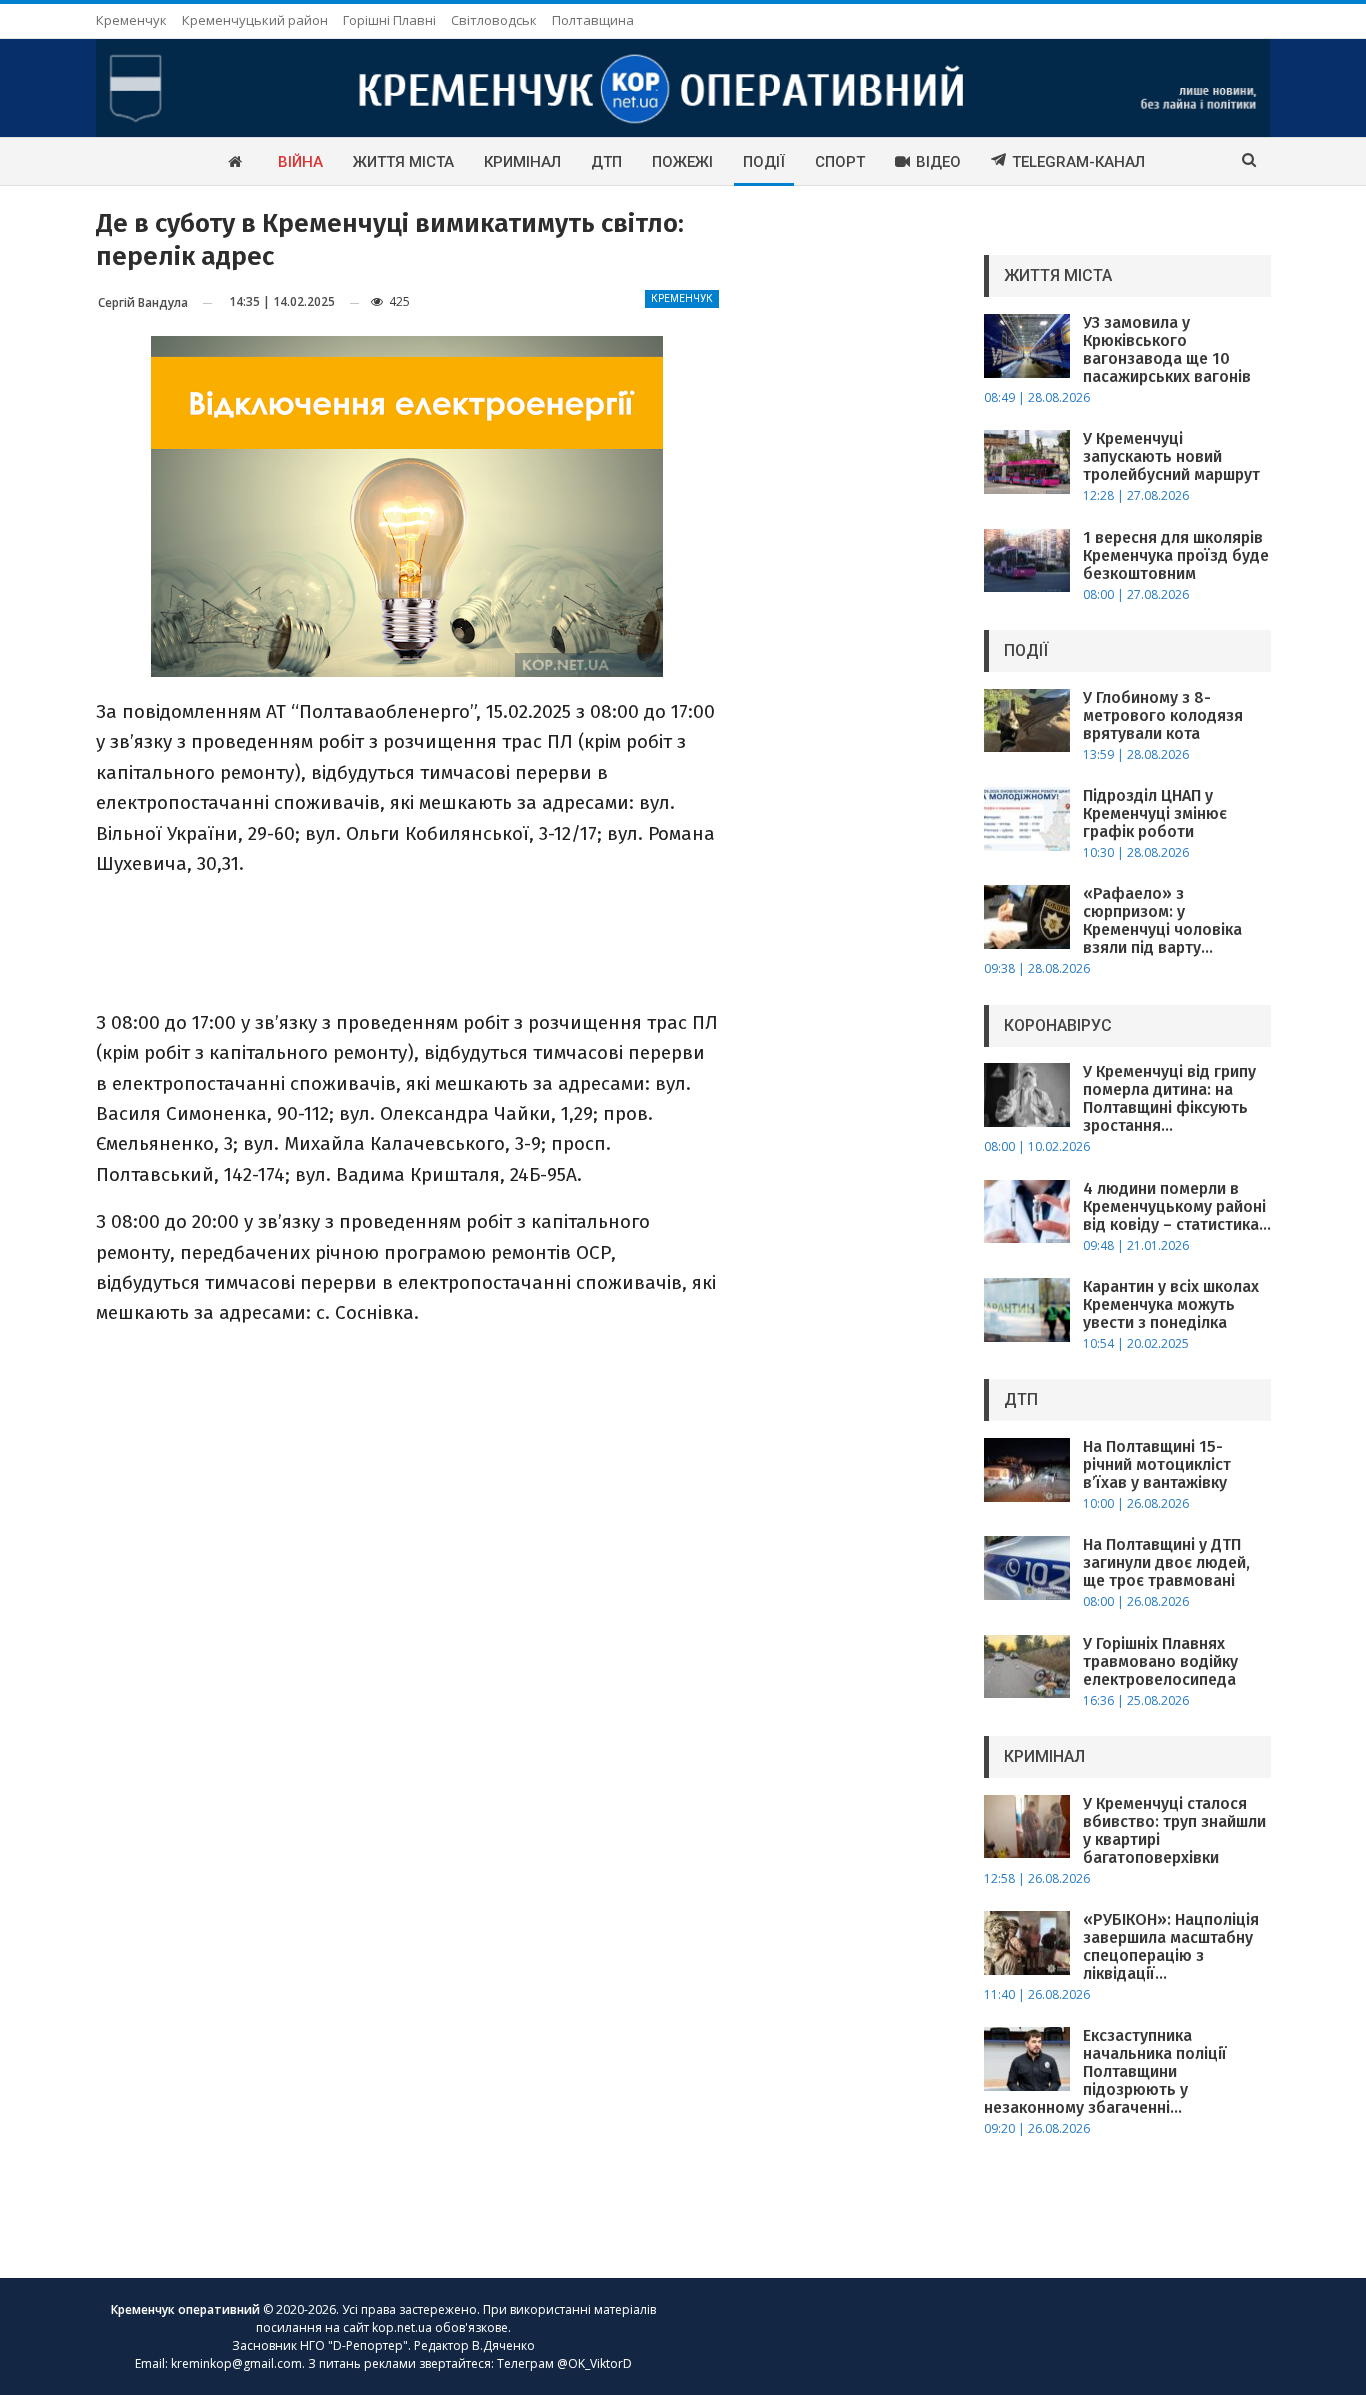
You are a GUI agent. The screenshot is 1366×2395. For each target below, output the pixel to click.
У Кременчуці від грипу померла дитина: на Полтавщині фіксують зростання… (1169, 1098)
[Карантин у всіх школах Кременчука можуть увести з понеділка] (1027, 1310)
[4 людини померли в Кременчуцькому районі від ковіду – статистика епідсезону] (1027, 1212)
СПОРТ (840, 162)
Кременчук (131, 20)
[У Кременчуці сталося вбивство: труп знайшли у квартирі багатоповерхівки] (1027, 1827)
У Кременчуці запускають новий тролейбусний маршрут (1171, 456)
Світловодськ (494, 20)
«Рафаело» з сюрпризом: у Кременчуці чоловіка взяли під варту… (1162, 920)
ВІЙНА (300, 162)
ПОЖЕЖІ (682, 162)
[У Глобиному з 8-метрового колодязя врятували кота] (1027, 721)
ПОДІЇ (764, 162)
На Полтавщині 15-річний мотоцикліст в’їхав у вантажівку (1157, 1464)
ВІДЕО (938, 162)
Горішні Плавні (389, 20)
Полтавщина (593, 20)
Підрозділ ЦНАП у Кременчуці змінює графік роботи (1155, 813)
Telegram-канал (1078, 162)
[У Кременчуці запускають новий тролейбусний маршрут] (1027, 462)
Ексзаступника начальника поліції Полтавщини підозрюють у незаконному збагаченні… (1105, 2071)
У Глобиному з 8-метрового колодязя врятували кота (1163, 715)
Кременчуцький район (255, 20)
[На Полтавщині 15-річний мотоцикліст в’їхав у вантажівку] (1027, 1470)
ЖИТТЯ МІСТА (403, 162)
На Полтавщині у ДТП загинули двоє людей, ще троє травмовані (1166, 1562)
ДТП (606, 162)
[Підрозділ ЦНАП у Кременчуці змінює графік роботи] (1027, 819)
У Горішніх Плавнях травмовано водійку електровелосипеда (1160, 1661)
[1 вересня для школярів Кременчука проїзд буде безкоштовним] (1027, 561)
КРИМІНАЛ (522, 162)
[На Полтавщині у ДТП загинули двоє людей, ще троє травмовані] (1027, 1568)
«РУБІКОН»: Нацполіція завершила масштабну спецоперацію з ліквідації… (1171, 1946)
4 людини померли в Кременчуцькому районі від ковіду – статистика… (1177, 1206)
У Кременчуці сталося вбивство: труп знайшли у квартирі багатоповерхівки (1174, 1830)
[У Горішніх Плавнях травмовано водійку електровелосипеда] (1027, 1667)
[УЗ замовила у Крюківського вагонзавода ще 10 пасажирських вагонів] (1027, 346)
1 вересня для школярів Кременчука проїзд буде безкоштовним (1176, 555)
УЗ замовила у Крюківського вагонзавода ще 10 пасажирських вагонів (1167, 349)
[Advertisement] (407, 941)
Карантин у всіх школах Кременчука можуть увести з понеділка (1171, 1304)
